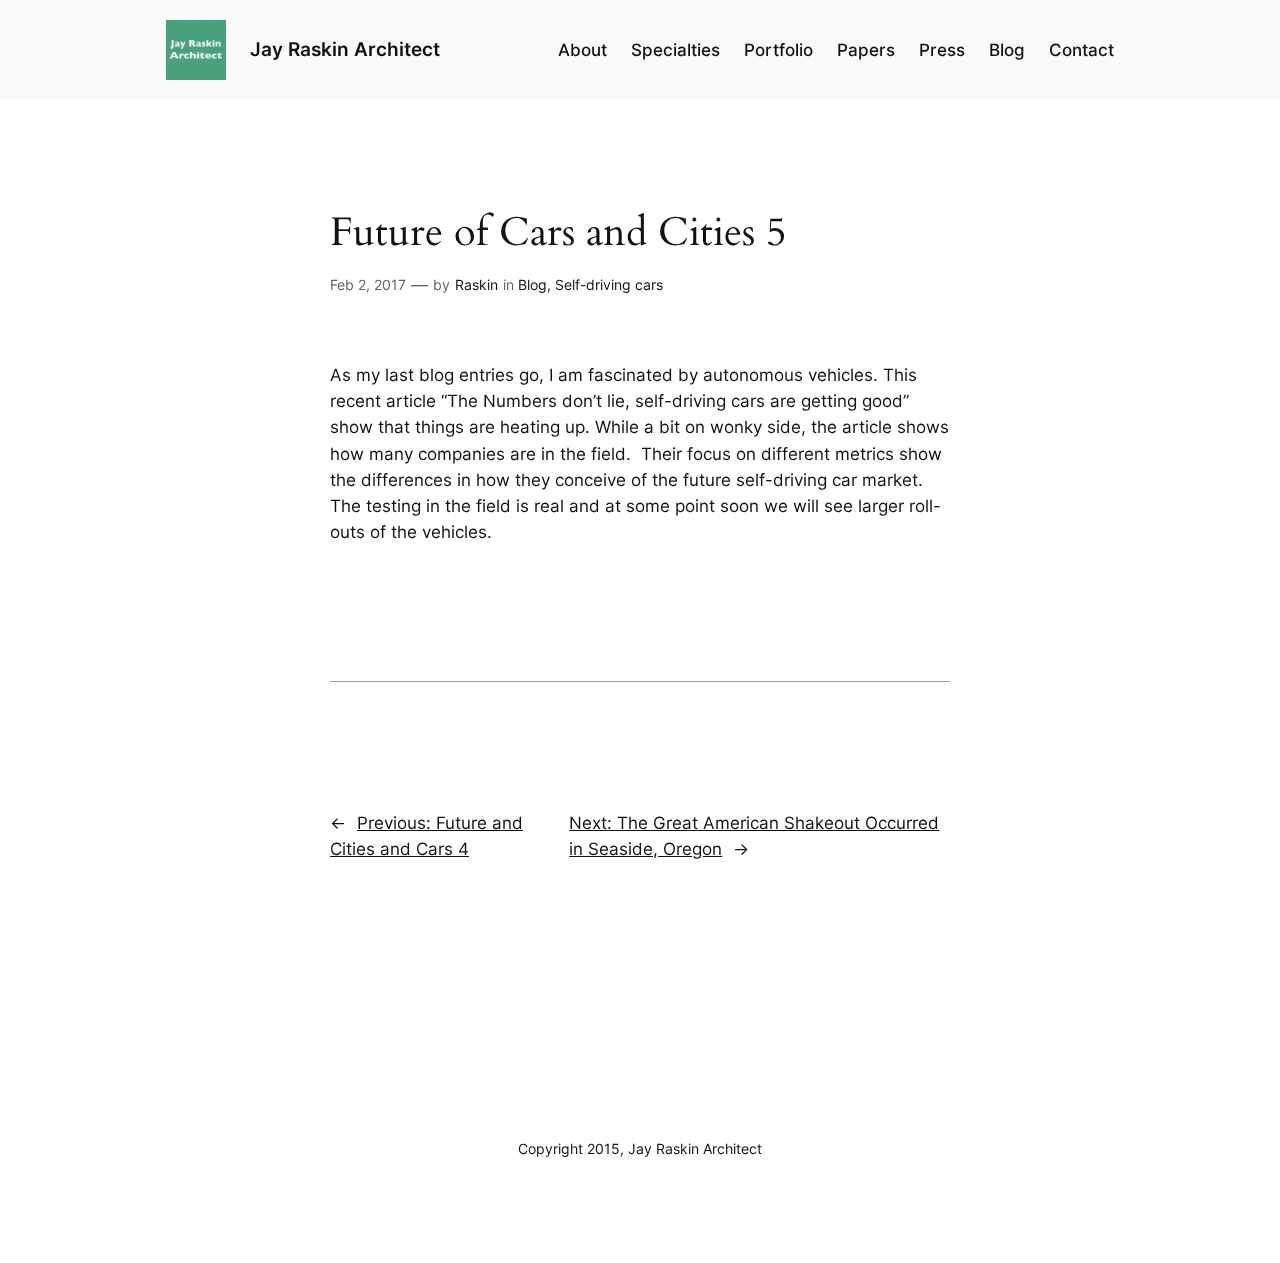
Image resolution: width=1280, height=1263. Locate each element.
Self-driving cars (609, 284)
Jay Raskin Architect (345, 49)
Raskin (476, 284)
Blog (532, 284)
